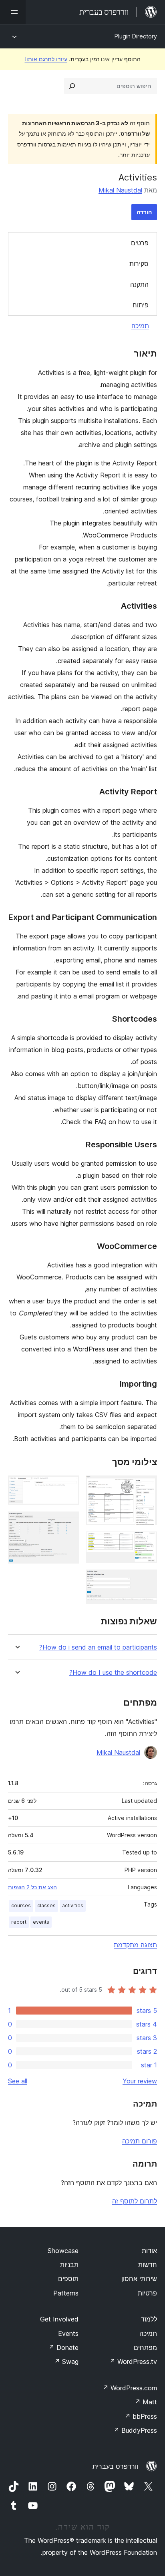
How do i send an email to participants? (98, 1647)
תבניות (69, 2265)
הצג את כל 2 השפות (32, 1887)
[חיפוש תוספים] (72, 86)
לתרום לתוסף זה (135, 2201)
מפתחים (145, 2347)
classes (46, 1905)
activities (73, 1905)
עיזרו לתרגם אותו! (46, 59)
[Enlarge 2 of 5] (146, 1542)
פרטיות (147, 2293)
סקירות (139, 264)
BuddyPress (135, 2430)
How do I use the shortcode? (113, 1673)
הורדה (144, 212)
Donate (63, 2347)
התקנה (139, 285)
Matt (146, 2402)
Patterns (66, 2293)
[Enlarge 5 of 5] (68, 1522)
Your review (140, 2081)
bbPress (141, 2416)
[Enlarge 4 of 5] (68, 1486)
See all (18, 2081)
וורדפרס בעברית (115, 2466)
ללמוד (149, 2319)
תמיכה (140, 326)
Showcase (63, 2251)
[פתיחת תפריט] (13, 12)
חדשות (148, 2265)
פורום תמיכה (140, 2141)
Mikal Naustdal (120, 190)
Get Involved (59, 2319)
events (41, 1922)
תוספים (68, 2279)
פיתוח (141, 305)
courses (21, 1905)
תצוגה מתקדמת (135, 1945)
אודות (149, 2251)
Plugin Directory (136, 36)
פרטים (140, 243)
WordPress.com (130, 2388)
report (19, 1922)
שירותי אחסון (139, 2279)
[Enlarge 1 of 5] (146, 1486)
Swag (66, 2362)
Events (68, 2333)
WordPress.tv (133, 2362)
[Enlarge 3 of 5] (146, 1580)
